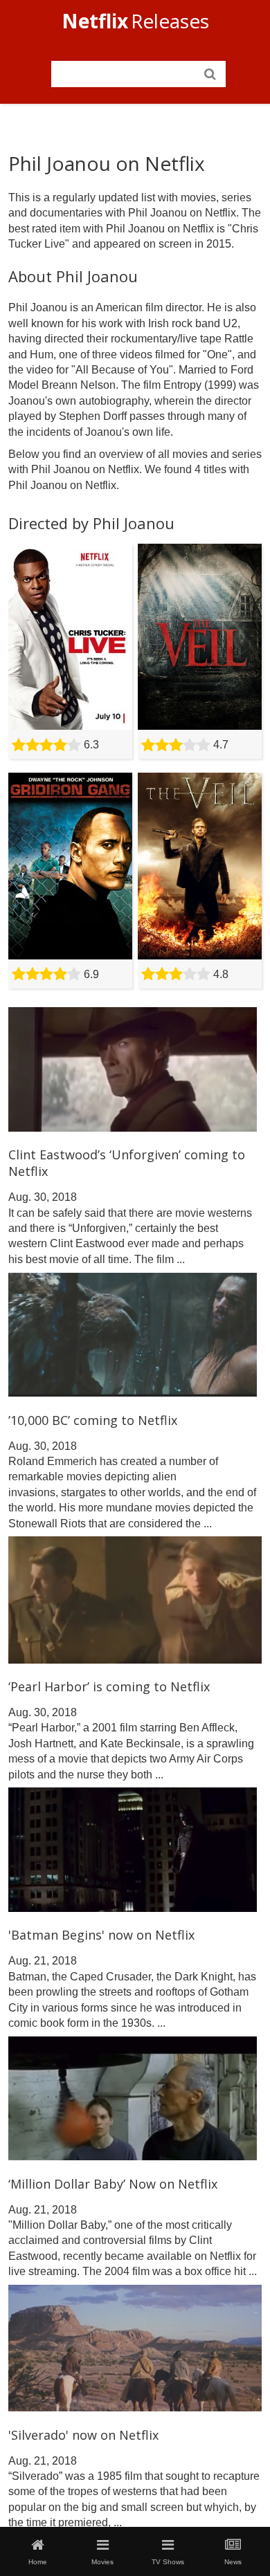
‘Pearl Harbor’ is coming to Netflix (109, 1686)
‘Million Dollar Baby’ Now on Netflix (113, 2184)
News (233, 2562)
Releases (135, 21)
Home (38, 2562)
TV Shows (168, 2562)
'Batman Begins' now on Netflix (101, 1935)
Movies (102, 2562)
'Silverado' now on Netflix (83, 2435)
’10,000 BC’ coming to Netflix (93, 1420)
